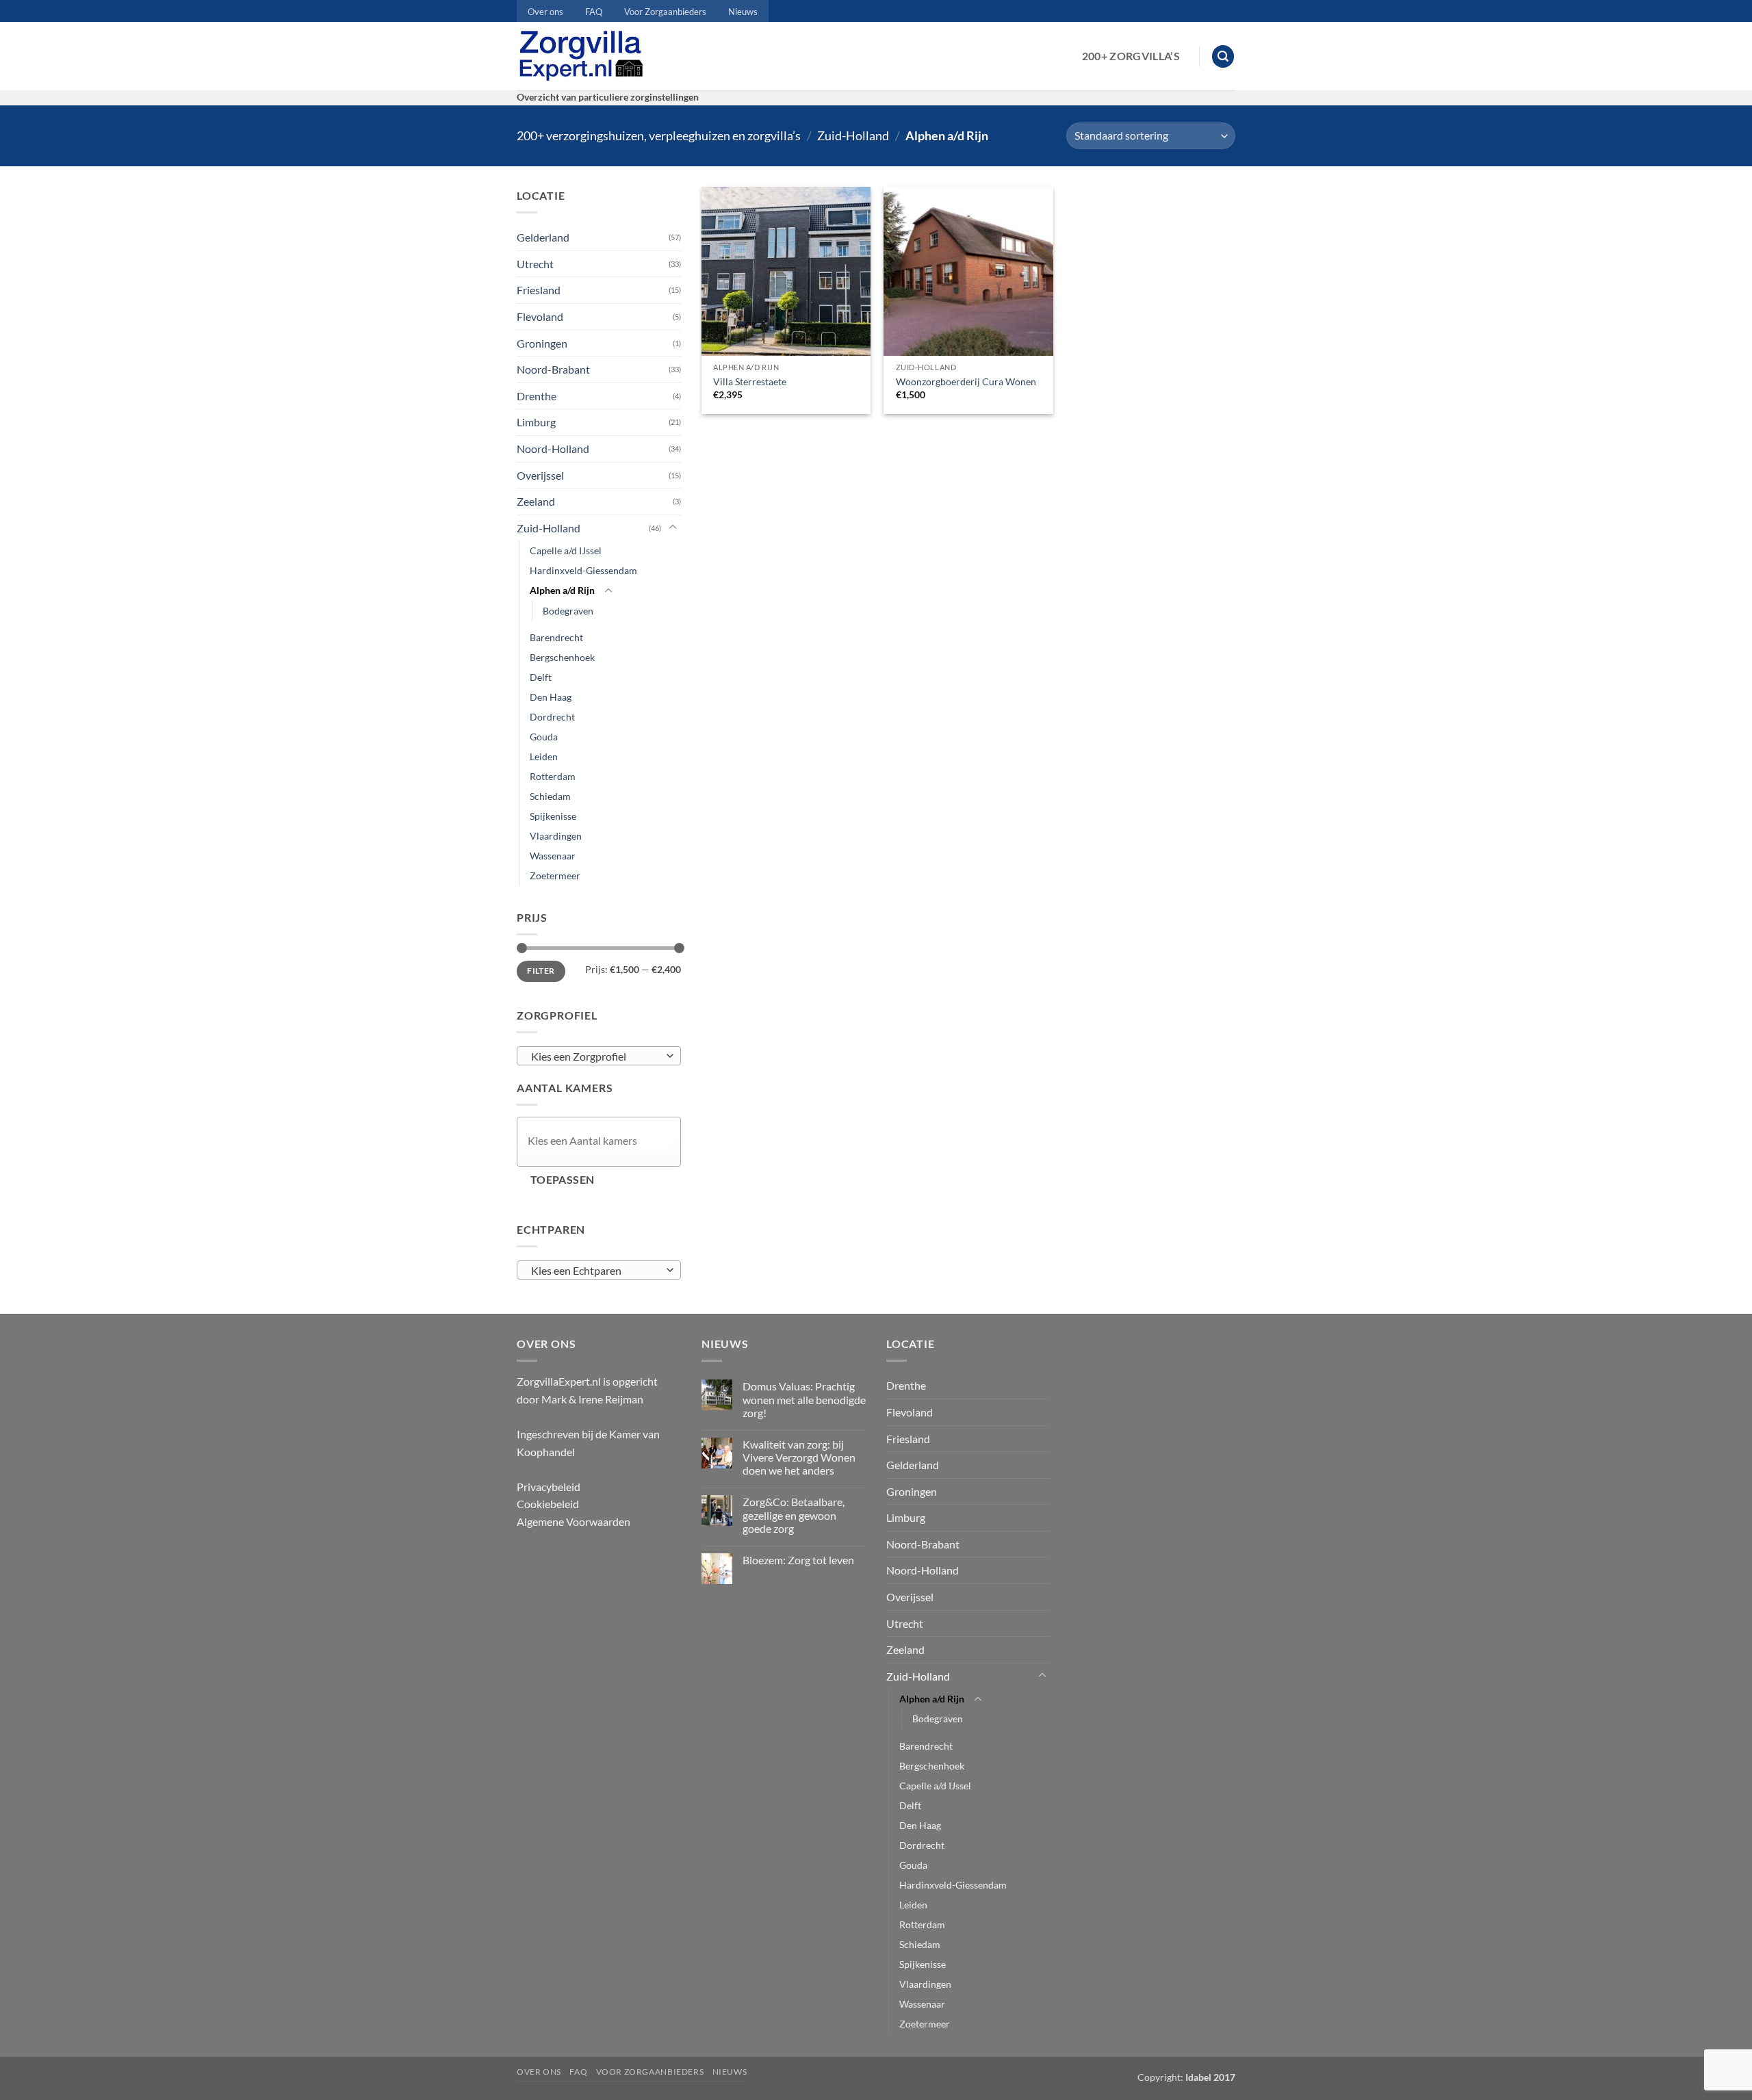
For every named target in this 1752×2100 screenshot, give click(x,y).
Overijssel (540, 475)
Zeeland (536, 501)
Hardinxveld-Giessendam (583, 570)
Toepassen (563, 1180)
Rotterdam (553, 776)
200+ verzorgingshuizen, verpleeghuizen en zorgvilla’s (659, 135)
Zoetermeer (555, 876)
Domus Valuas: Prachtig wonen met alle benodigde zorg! (804, 1399)
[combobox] (599, 1056)
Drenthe (537, 396)
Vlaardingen (556, 836)
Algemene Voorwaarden (574, 1521)
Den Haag (551, 697)
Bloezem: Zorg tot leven (798, 1560)
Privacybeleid (549, 1487)
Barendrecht (556, 637)
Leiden (544, 756)
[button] (1223, 56)
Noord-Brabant (553, 369)
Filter (541, 971)
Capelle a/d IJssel (566, 550)
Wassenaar (553, 856)
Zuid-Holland (853, 135)
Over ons (545, 12)
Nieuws (743, 12)
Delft (541, 677)
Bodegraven (568, 611)
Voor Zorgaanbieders (665, 12)
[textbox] (596, 1057)
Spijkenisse (553, 816)
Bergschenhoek (562, 657)
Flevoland (540, 316)
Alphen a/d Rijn (562, 590)
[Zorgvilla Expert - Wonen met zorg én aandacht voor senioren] (584, 56)
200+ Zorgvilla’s (1131, 56)
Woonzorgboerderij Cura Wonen (966, 381)
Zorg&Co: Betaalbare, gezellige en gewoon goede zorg (794, 1515)
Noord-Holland (553, 449)
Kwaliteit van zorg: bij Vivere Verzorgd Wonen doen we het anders (799, 1457)
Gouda (544, 737)
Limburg (536, 422)
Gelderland (543, 237)
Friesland (539, 290)
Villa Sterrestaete (750, 381)
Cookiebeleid (548, 1504)
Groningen (542, 343)
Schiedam (550, 796)
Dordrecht (552, 717)
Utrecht (535, 264)
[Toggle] (673, 528)
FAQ (594, 12)
